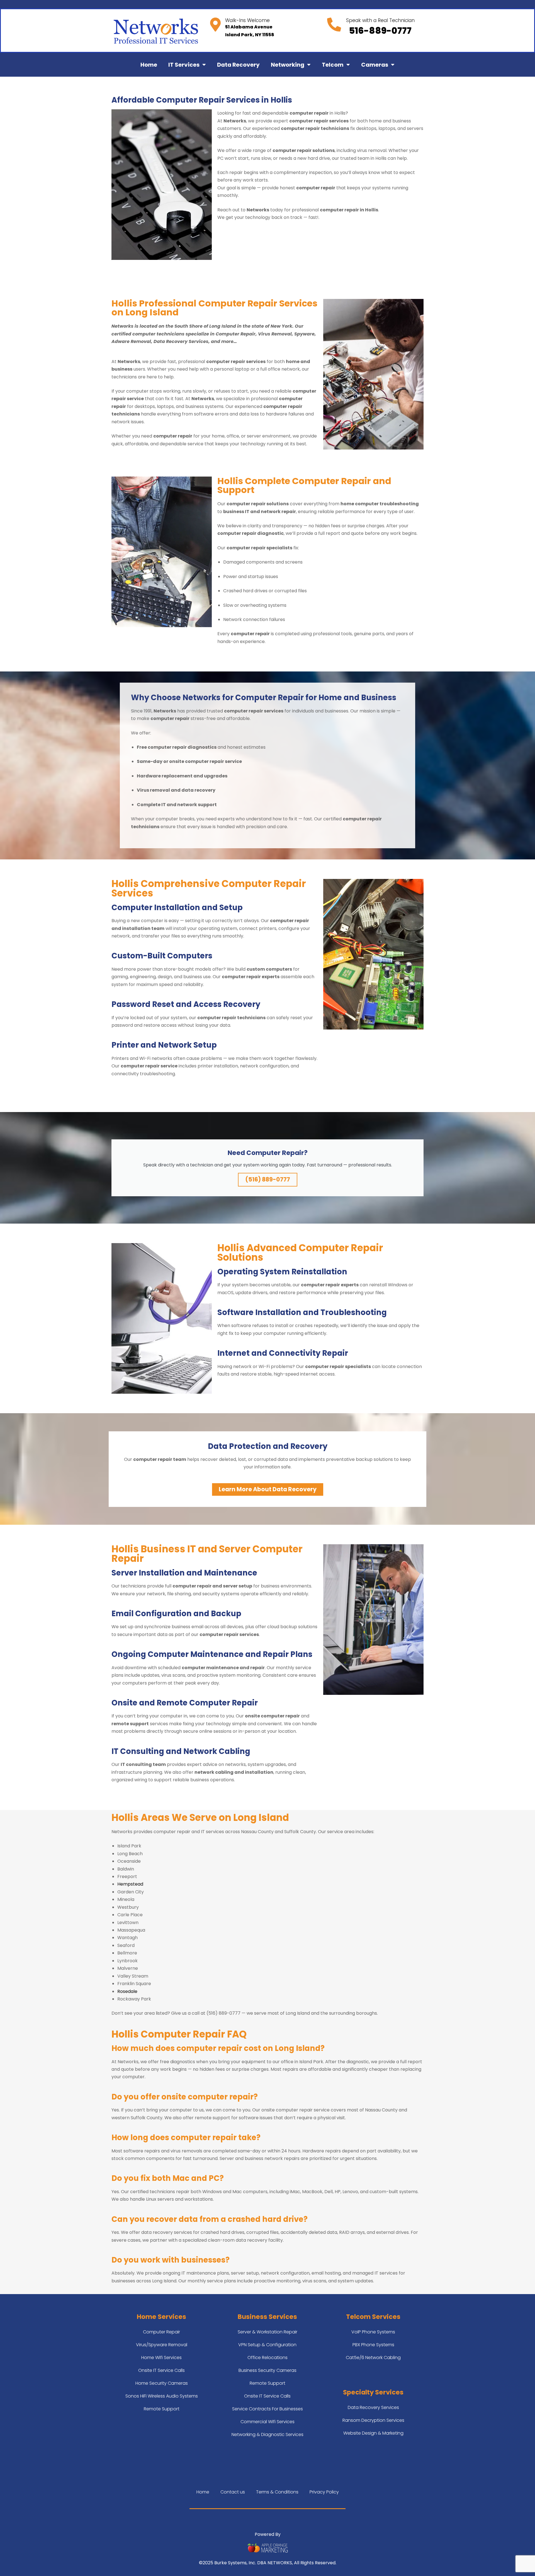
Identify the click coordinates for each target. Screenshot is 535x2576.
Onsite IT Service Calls (161, 2370)
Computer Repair (161, 2332)
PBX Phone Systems (373, 2345)
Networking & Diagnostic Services (267, 2434)
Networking (288, 65)
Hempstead (130, 1884)
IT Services (184, 65)
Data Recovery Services (373, 2407)
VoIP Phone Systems (373, 2332)
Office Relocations (267, 2358)
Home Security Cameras (162, 2383)
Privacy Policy (324, 2492)
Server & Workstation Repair (267, 2332)
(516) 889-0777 (268, 1179)
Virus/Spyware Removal (162, 2345)
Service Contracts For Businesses (267, 2409)
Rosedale (127, 1991)
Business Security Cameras (267, 2370)
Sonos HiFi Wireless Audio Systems (162, 2396)
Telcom (333, 65)
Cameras (375, 65)
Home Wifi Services (161, 2358)
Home (149, 65)
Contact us (233, 2492)
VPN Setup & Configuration (267, 2345)
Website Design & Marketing (373, 2433)
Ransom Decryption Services (373, 2420)
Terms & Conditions (277, 2492)
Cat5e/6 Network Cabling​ (373, 2358)
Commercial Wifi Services (267, 2422)
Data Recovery (238, 65)
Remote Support (162, 2409)
